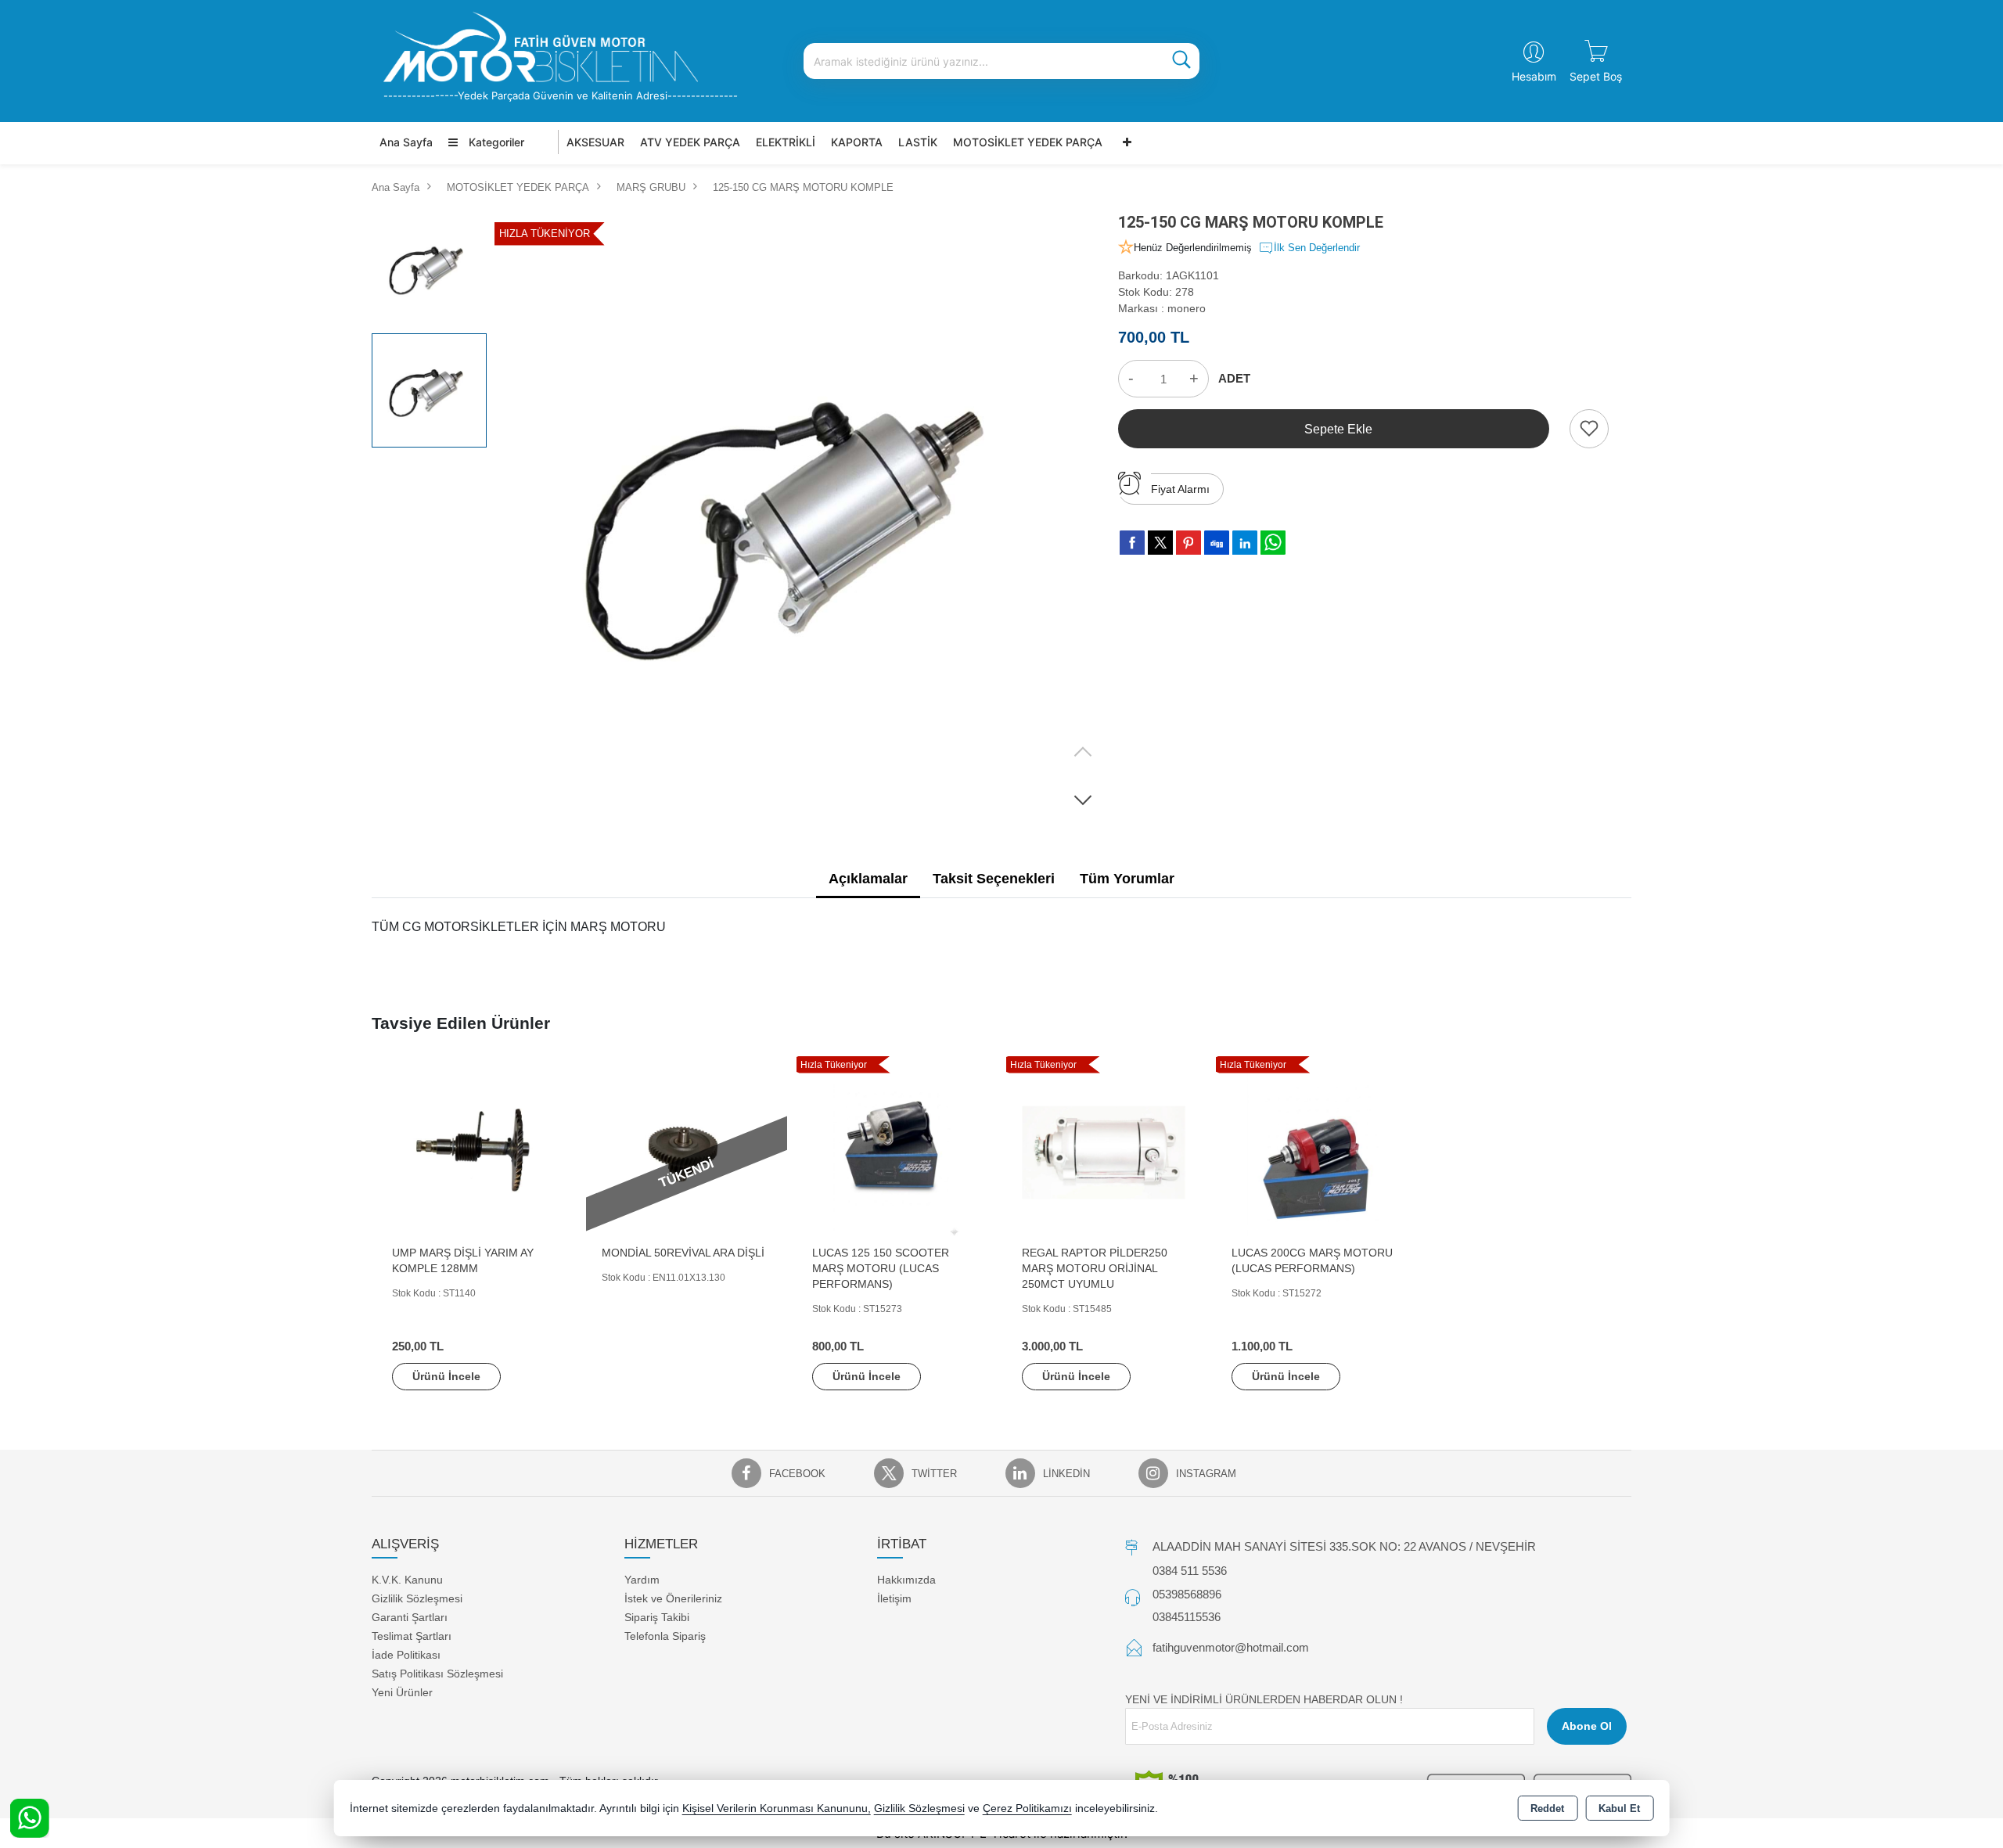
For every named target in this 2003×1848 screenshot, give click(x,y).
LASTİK (918, 142)
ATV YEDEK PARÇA (690, 142)
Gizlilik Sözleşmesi (417, 1598)
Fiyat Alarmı (1180, 489)
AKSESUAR (595, 142)
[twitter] (1160, 543)
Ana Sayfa (406, 142)
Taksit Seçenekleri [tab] (994, 879)
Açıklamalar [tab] (868, 879)
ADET (1234, 378)
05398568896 (1187, 1594)
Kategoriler (495, 142)
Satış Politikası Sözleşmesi (437, 1674)
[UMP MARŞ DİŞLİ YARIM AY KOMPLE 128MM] (476, 1151)
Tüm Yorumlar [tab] (1127, 879)
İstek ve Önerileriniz (673, 1598)
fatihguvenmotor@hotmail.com (1231, 1647)
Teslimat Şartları (412, 1636)
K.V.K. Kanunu (407, 1580)
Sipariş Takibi (657, 1617)
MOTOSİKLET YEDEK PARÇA (1028, 142)
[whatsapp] (1273, 543)
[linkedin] (1245, 542)
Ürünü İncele (446, 1376)
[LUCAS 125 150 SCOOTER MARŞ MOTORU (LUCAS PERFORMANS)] (897, 1151)
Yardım (642, 1580)
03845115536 (1187, 1617)
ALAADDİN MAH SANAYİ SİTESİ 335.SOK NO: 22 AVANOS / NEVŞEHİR (1344, 1546)
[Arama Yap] (1181, 61)
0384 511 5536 (1190, 1571)
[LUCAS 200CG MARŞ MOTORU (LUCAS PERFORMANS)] (1316, 1151)
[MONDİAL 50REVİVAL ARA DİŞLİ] (686, 1151)
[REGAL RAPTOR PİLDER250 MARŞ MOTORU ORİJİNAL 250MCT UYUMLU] (1106, 1151)
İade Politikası (406, 1655)
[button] (1083, 800)
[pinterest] (1188, 542)
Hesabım (1534, 76)
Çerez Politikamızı (1027, 1808)
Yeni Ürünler (402, 1692)
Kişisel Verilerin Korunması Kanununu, (777, 1808)
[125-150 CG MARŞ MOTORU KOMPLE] (801, 517)
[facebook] (1132, 542)
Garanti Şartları (410, 1617)
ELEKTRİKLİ (786, 142)
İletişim (894, 1598)
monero (1187, 308)
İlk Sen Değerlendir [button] (1317, 248)
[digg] (1217, 542)
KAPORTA (857, 142)
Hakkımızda (906, 1580)
